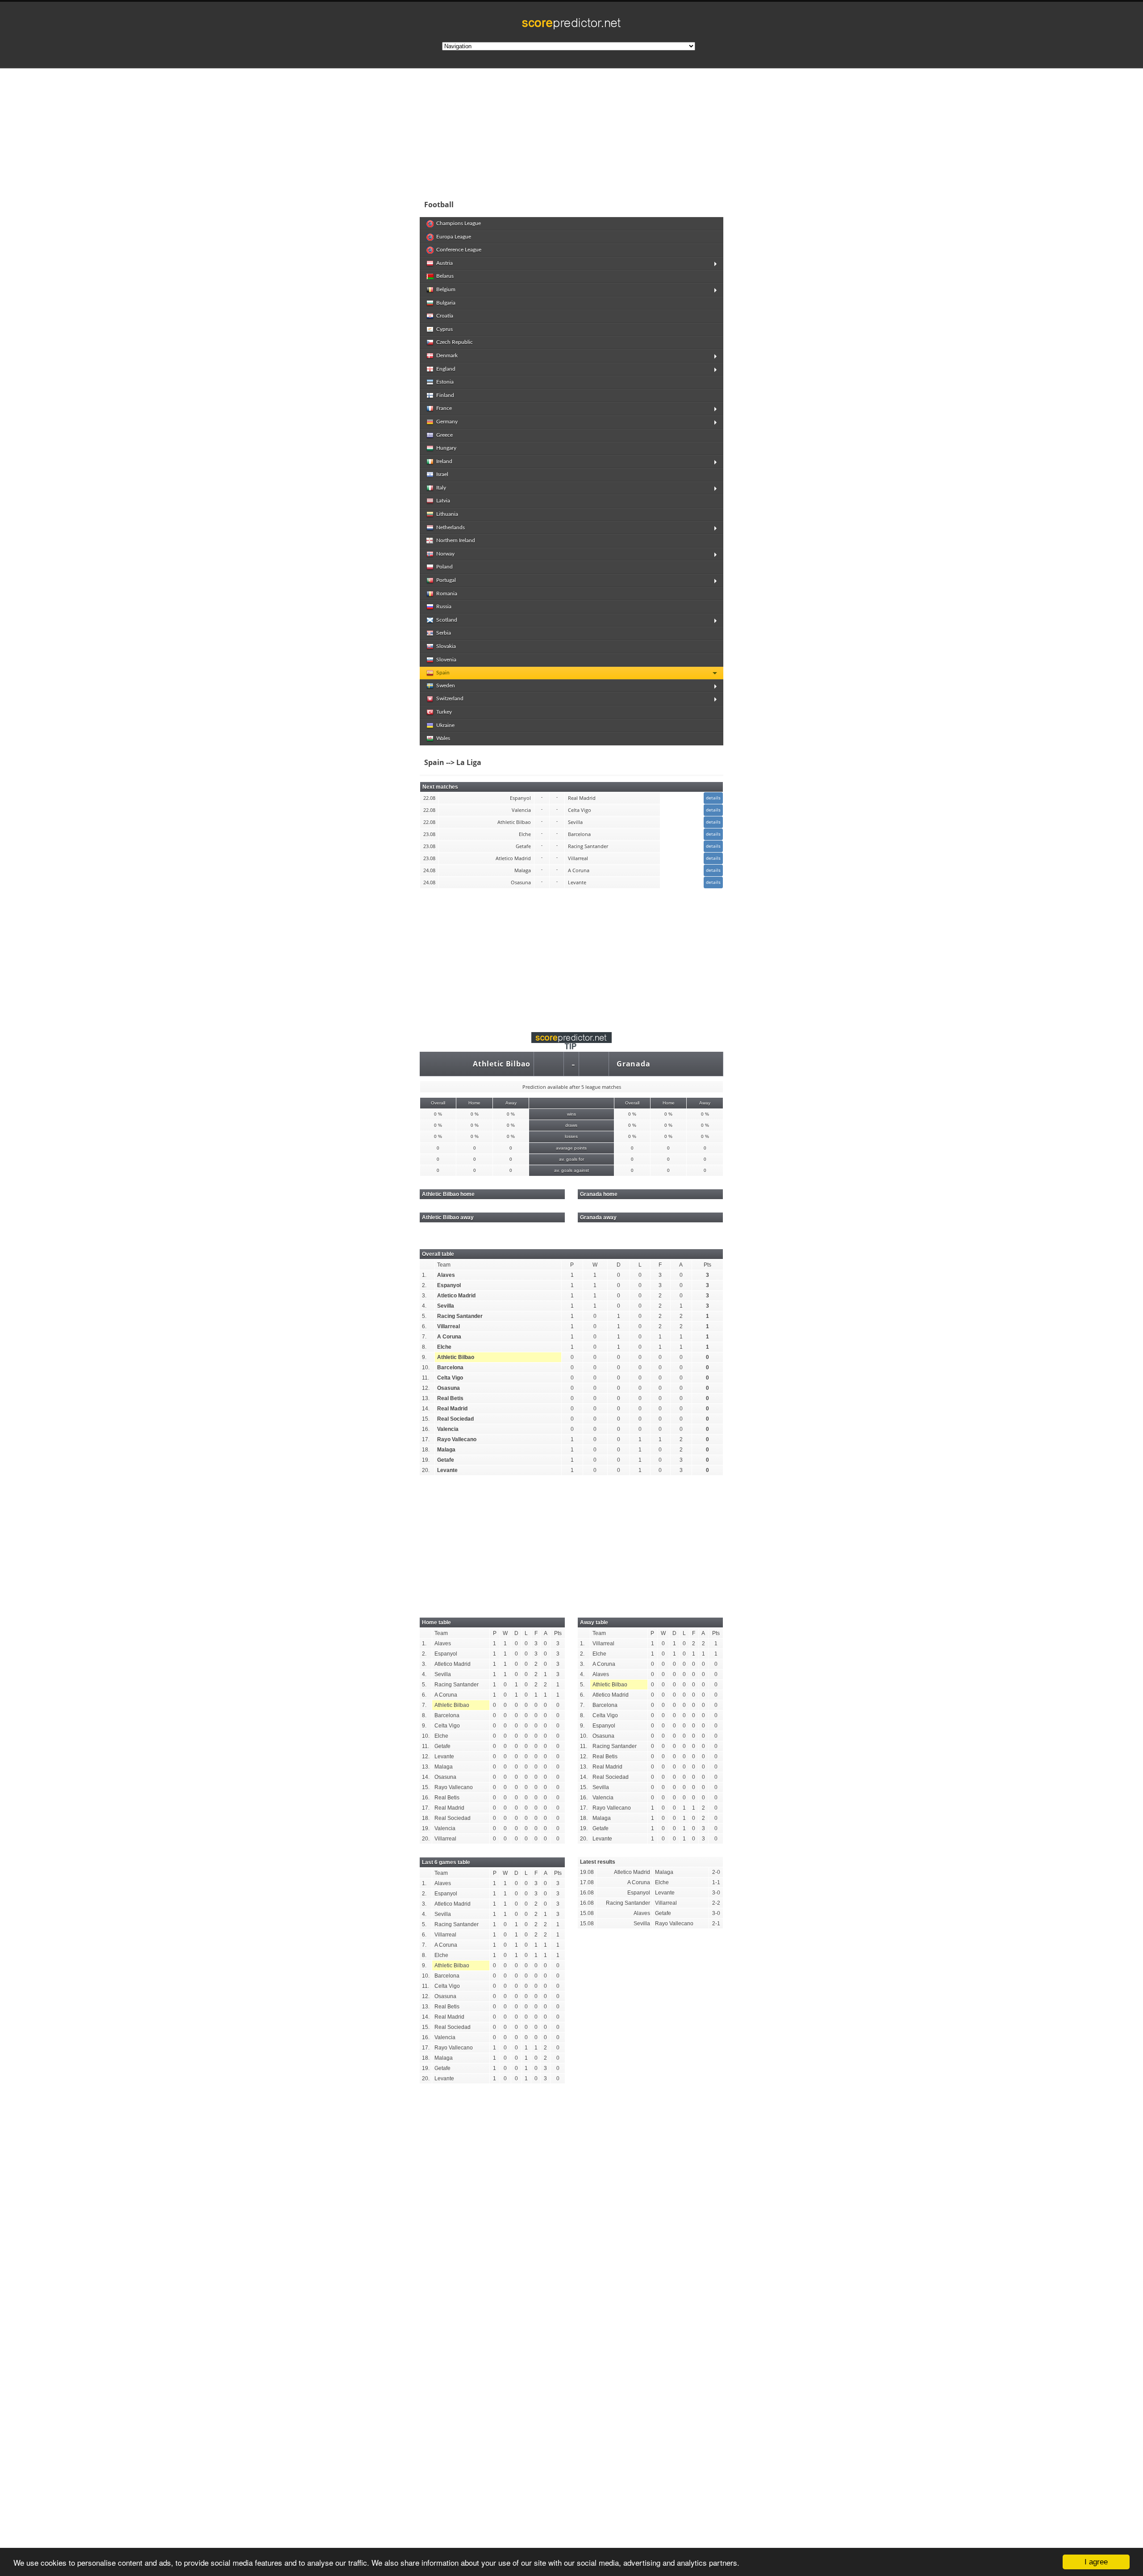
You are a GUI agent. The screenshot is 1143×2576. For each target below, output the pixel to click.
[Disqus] (571, 2214)
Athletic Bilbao (502, 1064)
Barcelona (450, 1367)
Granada (633, 1064)
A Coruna (449, 1337)
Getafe (446, 1460)
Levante (447, 1470)
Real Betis (450, 1398)
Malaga (446, 1450)
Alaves (446, 1275)
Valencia (448, 1429)
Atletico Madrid (456, 1296)
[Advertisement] (630, 131)
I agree (1096, 2562)
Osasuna (448, 1388)
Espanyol (449, 1285)
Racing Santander (460, 1316)
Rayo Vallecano (457, 1439)
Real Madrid (452, 1409)
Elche (444, 1347)
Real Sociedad (455, 1419)
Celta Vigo (450, 1378)
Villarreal (448, 1326)
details (713, 798)
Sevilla (446, 1306)
